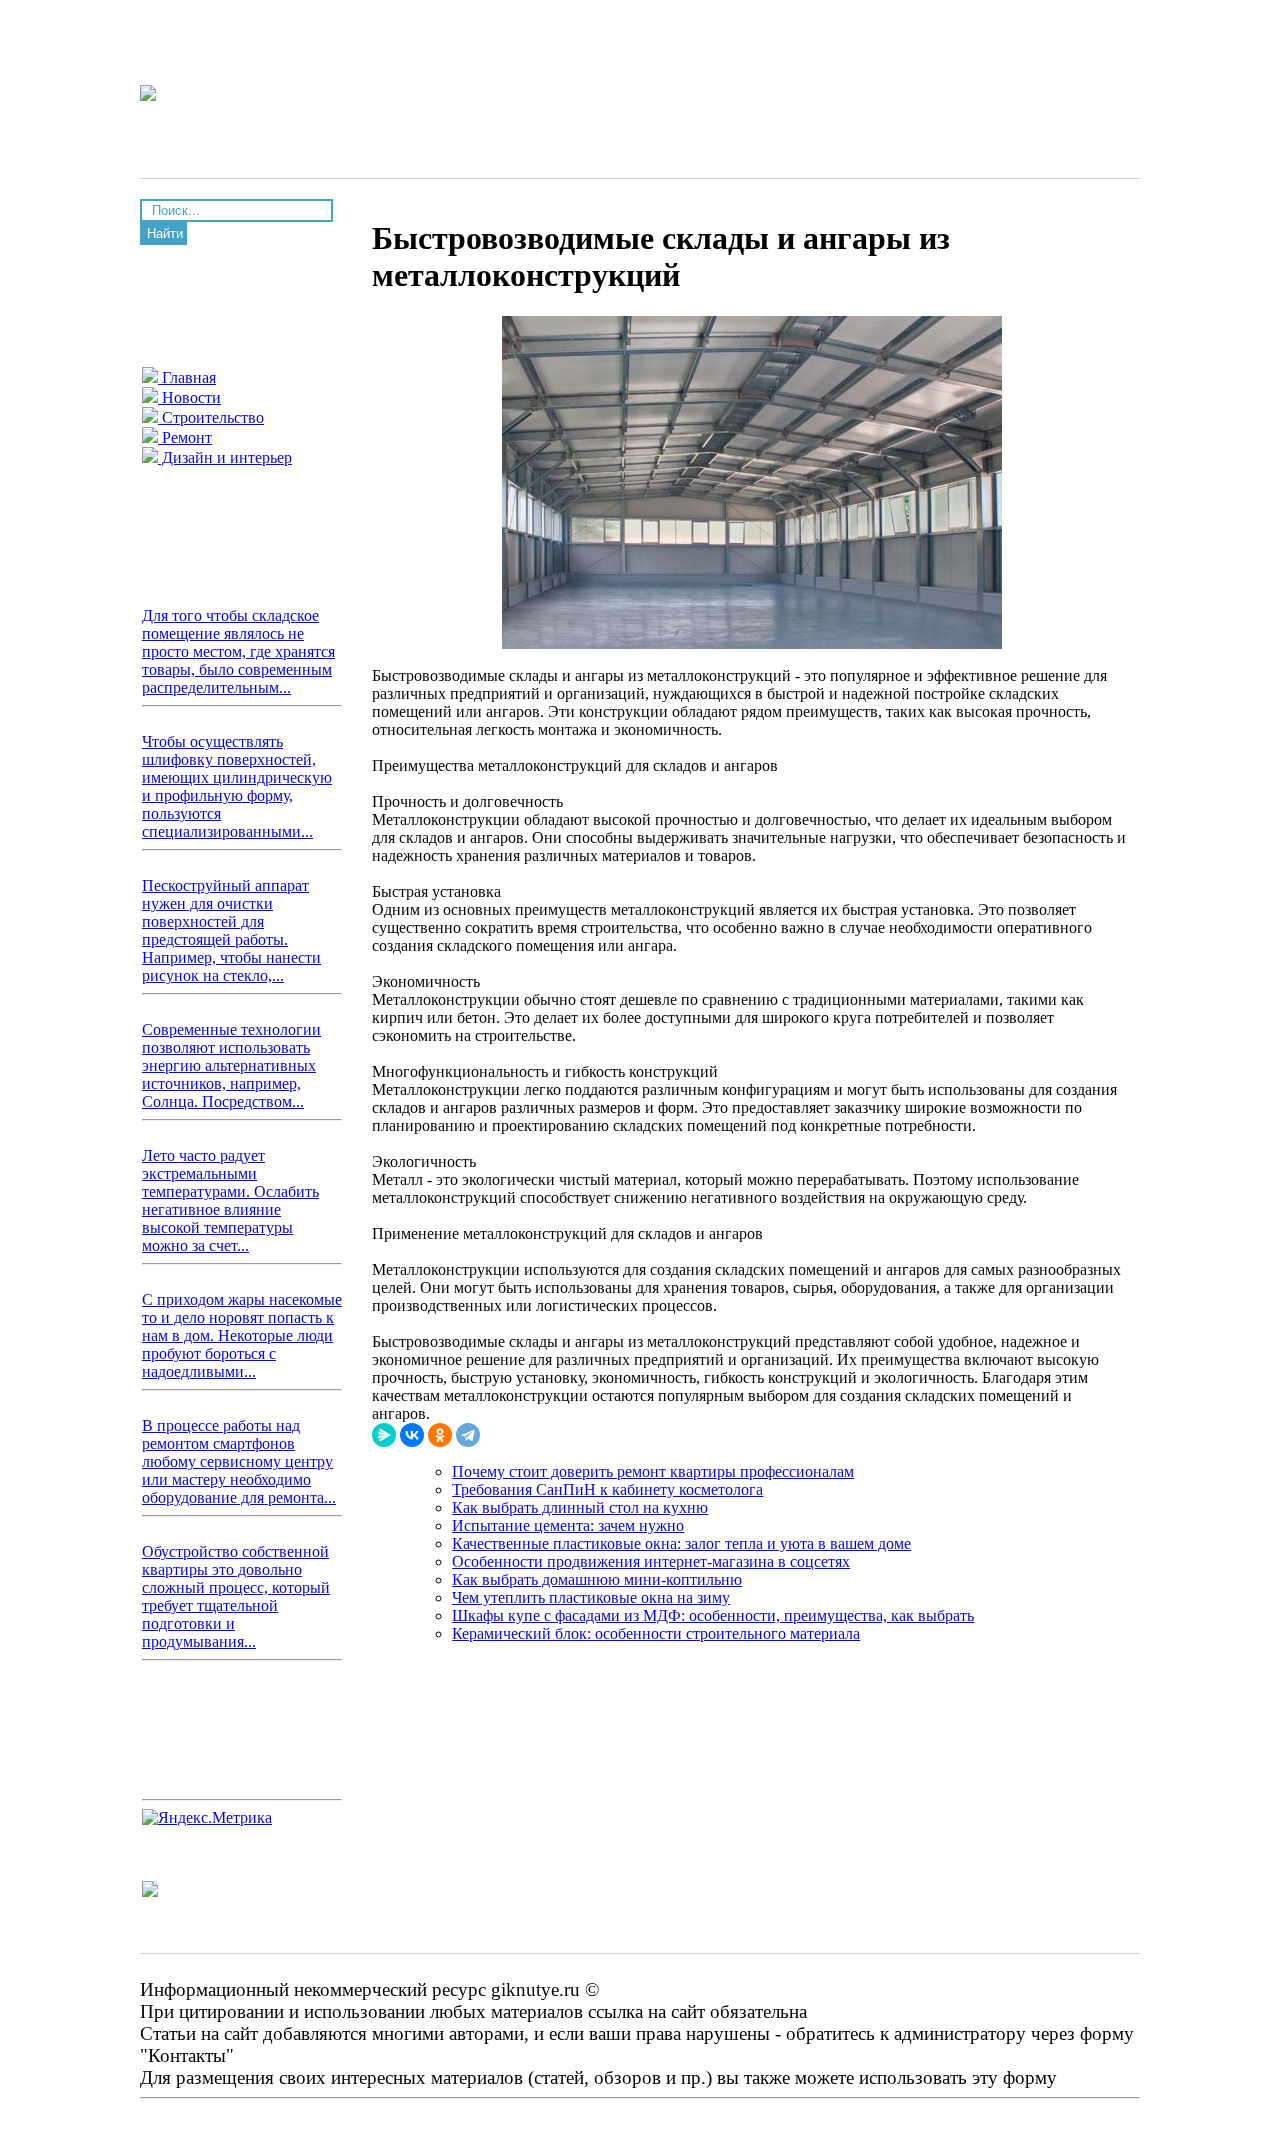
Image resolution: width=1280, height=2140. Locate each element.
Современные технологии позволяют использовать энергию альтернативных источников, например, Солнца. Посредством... (231, 1065)
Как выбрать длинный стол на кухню (580, 1507)
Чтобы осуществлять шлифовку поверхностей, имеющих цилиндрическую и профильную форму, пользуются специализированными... (237, 786)
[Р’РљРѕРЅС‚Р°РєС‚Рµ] (412, 1435)
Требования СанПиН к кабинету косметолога (607, 1489)
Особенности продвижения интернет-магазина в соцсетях (651, 1561)
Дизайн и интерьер (225, 457)
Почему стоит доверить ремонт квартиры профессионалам (653, 1471)
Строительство (211, 417)
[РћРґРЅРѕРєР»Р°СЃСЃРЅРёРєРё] (440, 1435)
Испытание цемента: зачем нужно (568, 1525)
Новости (189, 397)
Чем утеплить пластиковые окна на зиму (591, 1597)
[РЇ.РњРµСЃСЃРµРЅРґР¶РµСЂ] (384, 1435)
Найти (165, 233)
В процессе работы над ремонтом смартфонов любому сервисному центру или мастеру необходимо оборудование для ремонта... (239, 1461)
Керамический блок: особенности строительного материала (656, 1633)
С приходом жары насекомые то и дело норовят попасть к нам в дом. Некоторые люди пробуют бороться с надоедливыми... (242, 1335)
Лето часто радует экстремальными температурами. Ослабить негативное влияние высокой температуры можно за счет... (230, 1200)
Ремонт (185, 437)
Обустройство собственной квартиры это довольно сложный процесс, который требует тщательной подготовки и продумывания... (236, 1596)
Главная (187, 377)
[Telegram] (468, 1435)
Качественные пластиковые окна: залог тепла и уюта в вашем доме (681, 1543)
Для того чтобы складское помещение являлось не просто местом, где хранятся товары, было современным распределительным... (238, 651)
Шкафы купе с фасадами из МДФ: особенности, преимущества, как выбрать (713, 1615)
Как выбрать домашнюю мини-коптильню (597, 1579)
